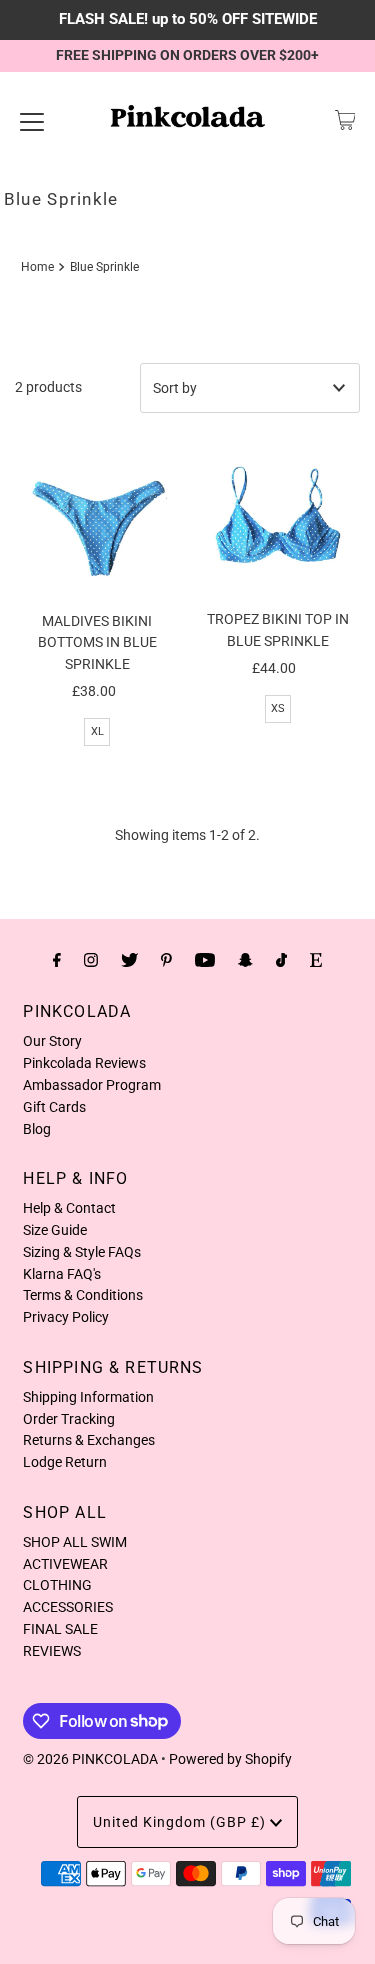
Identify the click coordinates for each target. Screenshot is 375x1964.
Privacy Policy (66, 1317)
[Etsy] (316, 960)
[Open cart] (345, 120)
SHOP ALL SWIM (75, 1542)
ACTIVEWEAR (65, 1564)
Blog (37, 1129)
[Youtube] (205, 960)
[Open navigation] (32, 120)
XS (278, 708)
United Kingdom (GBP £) (181, 1822)
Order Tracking (69, 1419)
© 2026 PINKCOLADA (90, 1759)
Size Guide (55, 1230)
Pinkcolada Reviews (84, 1063)
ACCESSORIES (68, 1607)
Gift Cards (54, 1107)
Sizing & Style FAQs (82, 1252)
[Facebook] (57, 960)
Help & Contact (69, 1208)
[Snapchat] (245, 960)
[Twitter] (129, 960)
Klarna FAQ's (62, 1274)
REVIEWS (52, 1651)
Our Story (52, 1041)
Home (37, 267)
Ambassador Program (92, 1085)
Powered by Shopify (230, 1759)
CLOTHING (57, 1585)
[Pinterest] (166, 960)
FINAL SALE (60, 1629)
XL (97, 731)
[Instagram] (91, 960)
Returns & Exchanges (89, 1440)
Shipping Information (88, 1397)
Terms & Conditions (83, 1295)
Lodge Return (65, 1462)
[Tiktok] (281, 960)
